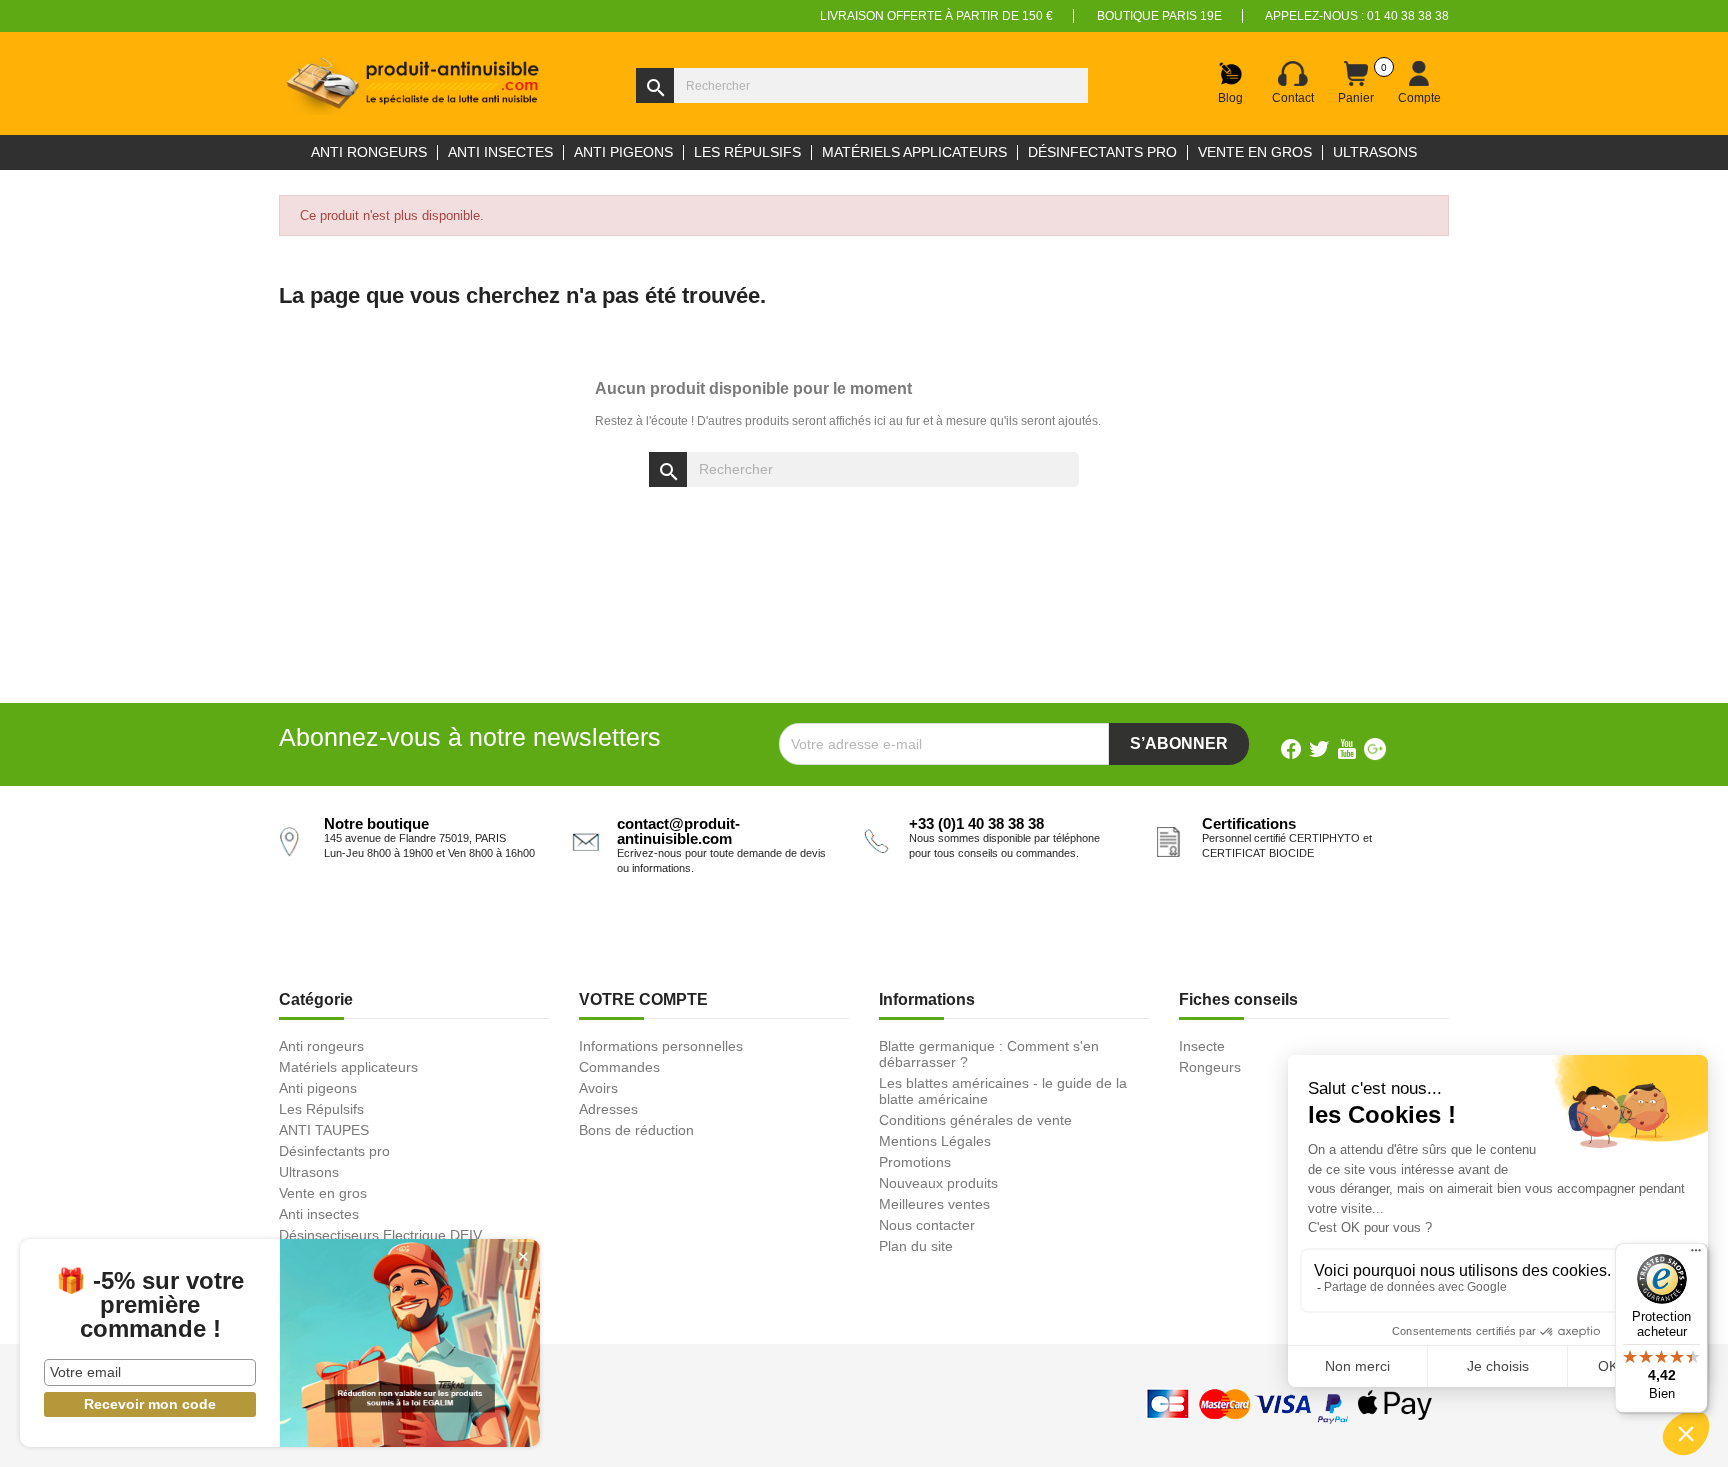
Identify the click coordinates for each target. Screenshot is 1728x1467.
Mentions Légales (935, 1141)
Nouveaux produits (938, 1183)
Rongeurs (1210, 1067)
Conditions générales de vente (975, 1120)
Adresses (608, 1109)
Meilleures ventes (934, 1204)
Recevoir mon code (150, 1404)
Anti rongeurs (321, 1046)
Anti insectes (319, 1214)
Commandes (619, 1067)
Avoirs (598, 1088)
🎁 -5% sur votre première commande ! (150, 1305)
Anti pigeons (318, 1088)
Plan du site (916, 1246)
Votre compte (643, 999)
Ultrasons (309, 1172)
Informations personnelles (661, 1046)
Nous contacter (927, 1225)
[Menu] (1696, 1255)
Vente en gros (323, 1193)
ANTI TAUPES (324, 1130)
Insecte (1202, 1046)
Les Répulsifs (321, 1109)
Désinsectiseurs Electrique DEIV (380, 1235)
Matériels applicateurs (348, 1067)
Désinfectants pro (334, 1151)
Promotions (915, 1162)
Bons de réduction (636, 1130)
